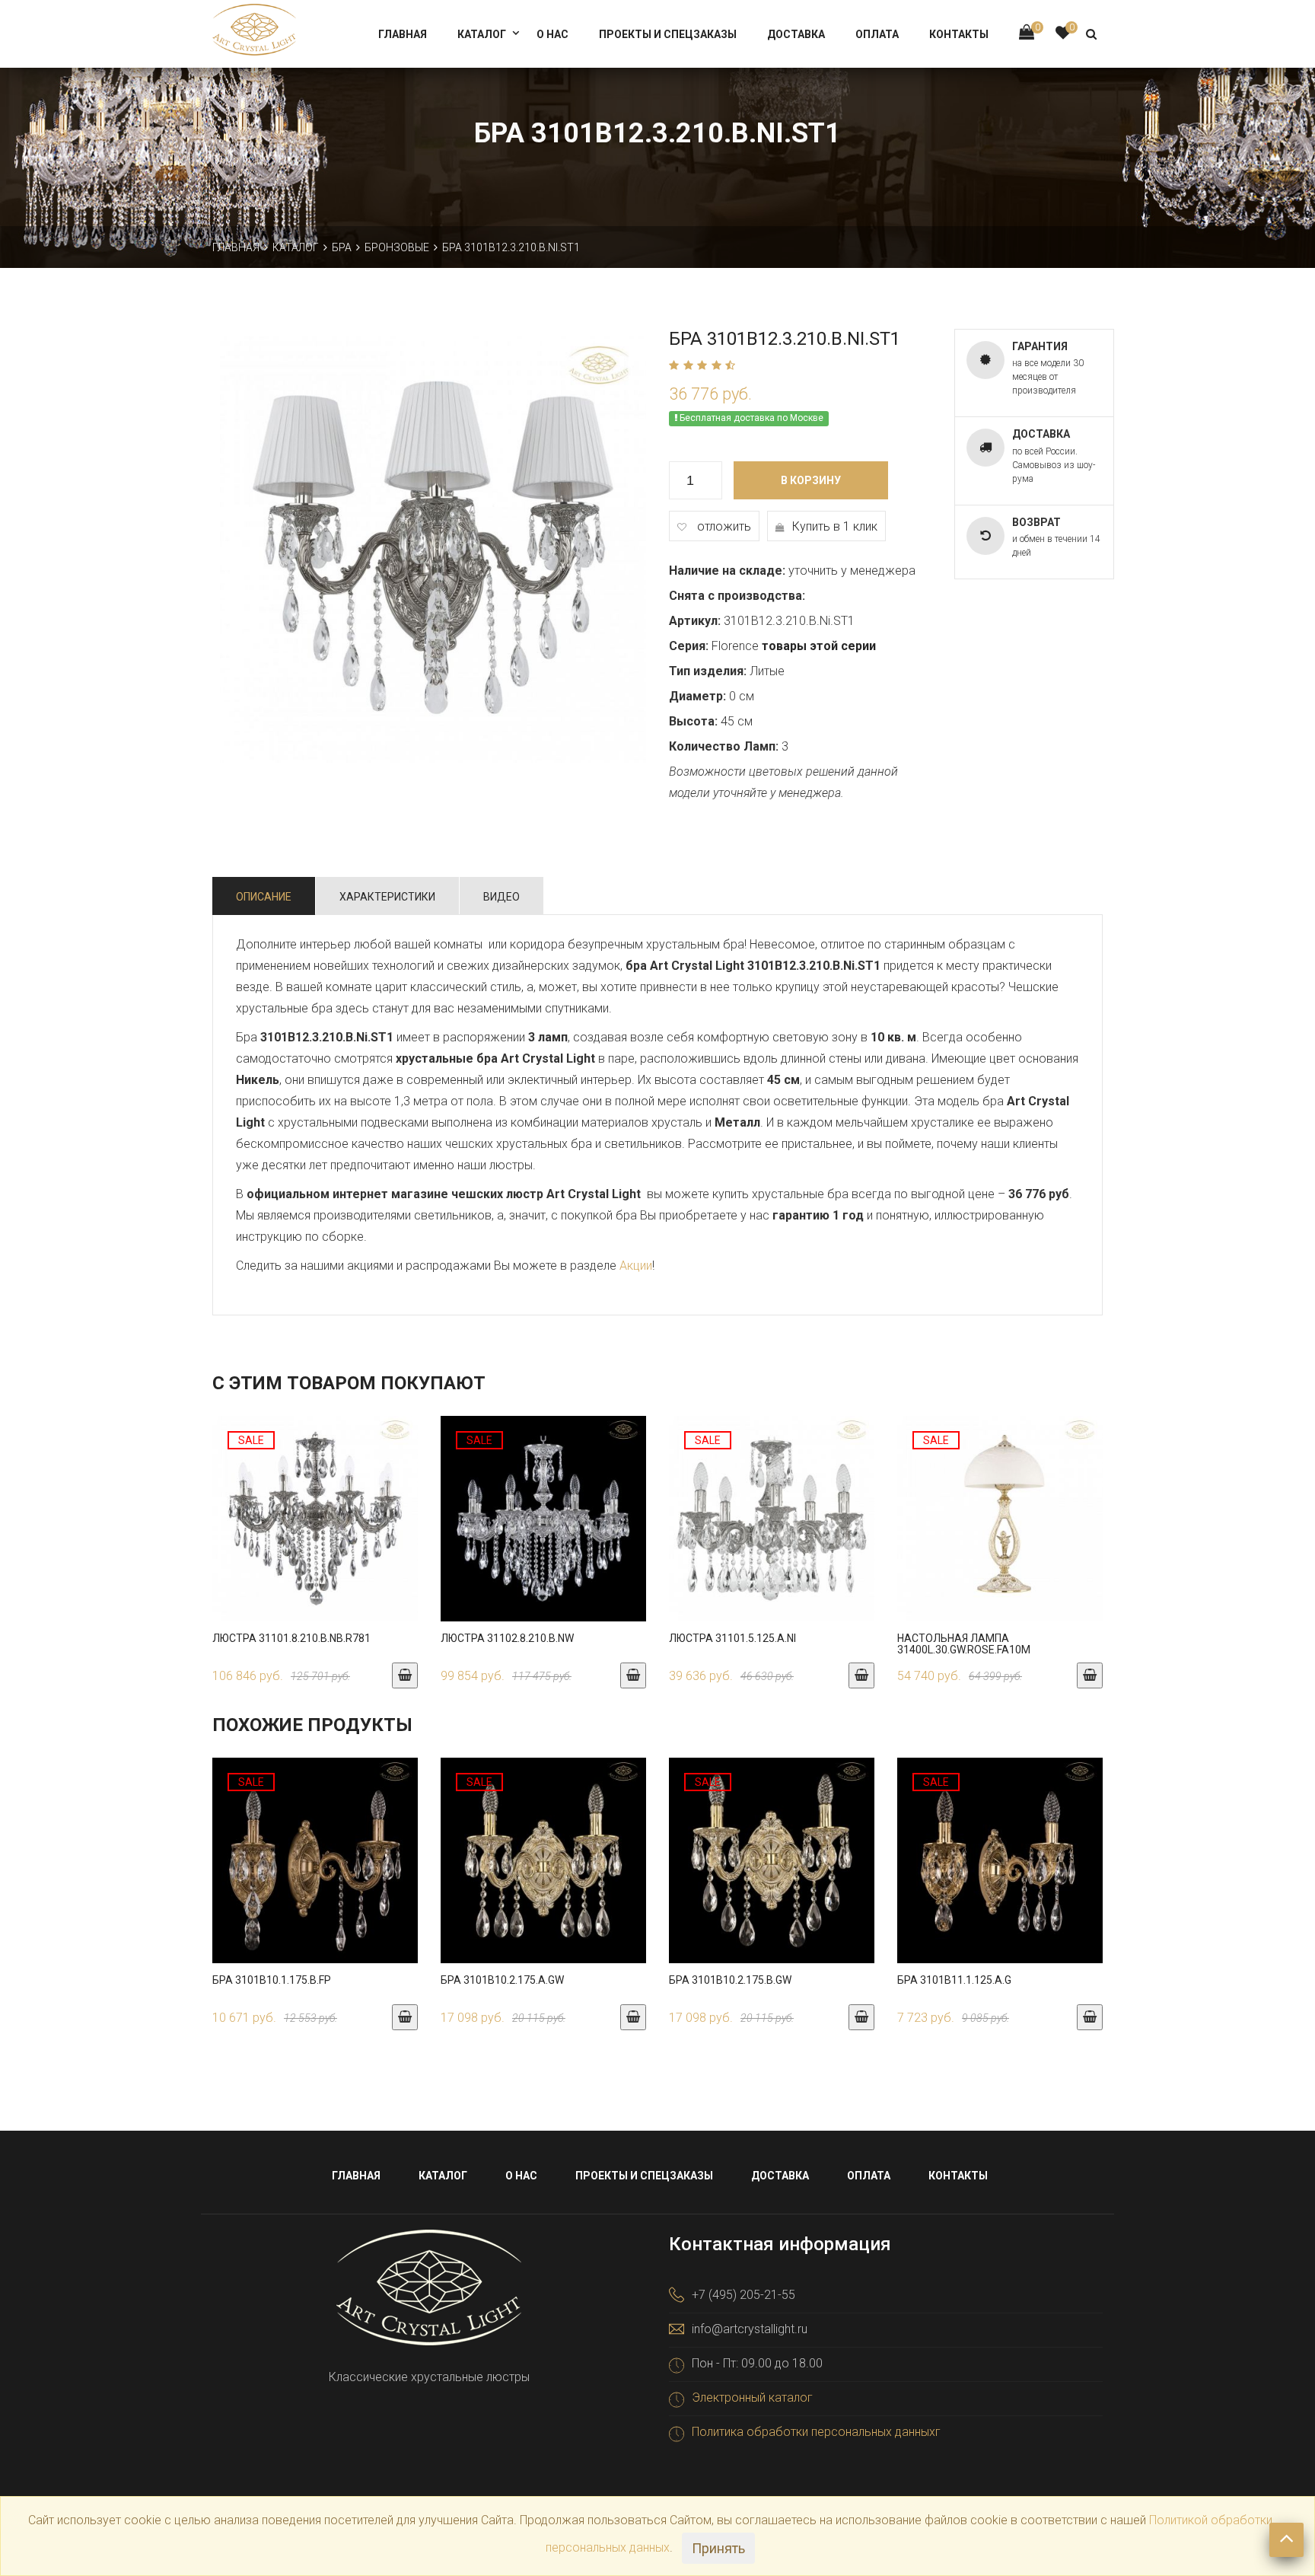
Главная (403, 34)
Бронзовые (397, 247)
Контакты (959, 34)
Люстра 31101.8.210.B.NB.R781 (291, 1638)
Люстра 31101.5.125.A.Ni (732, 1638)
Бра (342, 247)
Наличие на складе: (727, 571)
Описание (264, 897)
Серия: (689, 646)
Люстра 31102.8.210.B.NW (507, 1638)
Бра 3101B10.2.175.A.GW (502, 1980)
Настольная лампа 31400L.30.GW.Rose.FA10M (964, 1644)
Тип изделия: (708, 671)
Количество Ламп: (724, 746)
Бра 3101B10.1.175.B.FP (272, 1980)
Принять (718, 2548)
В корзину (811, 480)
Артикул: (695, 621)
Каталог (482, 34)
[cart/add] (405, 1675)
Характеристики (387, 897)
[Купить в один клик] (315, 1534)
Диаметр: (697, 696)
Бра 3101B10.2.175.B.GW (730, 1980)
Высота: (693, 721)
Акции (636, 1266)
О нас (552, 34)
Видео (501, 897)
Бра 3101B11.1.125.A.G (954, 1980)
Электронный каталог (752, 2397)
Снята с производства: (737, 596)
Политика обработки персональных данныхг (816, 2432)
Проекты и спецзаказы (668, 34)
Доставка (796, 34)
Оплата (877, 34)
